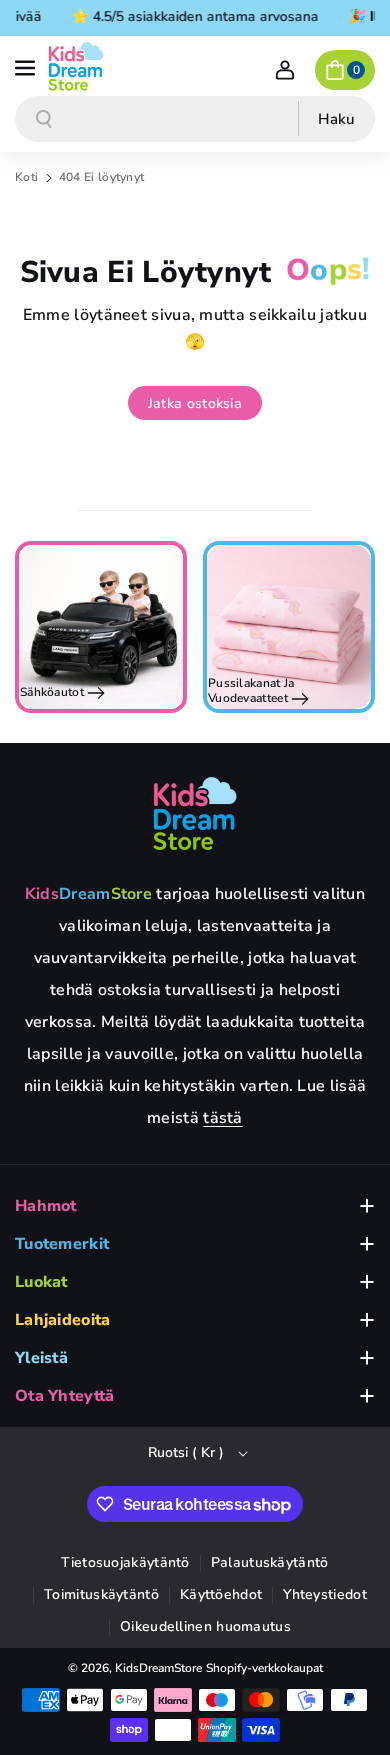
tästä (223, 1118)
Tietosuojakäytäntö (125, 1562)
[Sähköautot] (101, 627)
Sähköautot (53, 692)
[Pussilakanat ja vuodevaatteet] (289, 627)
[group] (101, 627)
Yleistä (41, 1358)
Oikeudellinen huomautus (205, 1626)
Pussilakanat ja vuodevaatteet (251, 691)
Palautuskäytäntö (270, 1562)
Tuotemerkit (62, 1244)
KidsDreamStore (158, 1668)
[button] (27, 66)
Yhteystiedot (325, 1594)
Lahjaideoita (63, 1320)
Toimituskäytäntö (101, 1594)
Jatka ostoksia (195, 403)
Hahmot (46, 1206)
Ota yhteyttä (65, 1396)
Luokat (41, 1282)
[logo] (195, 813)
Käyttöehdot (221, 1594)
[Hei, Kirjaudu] (285, 70)
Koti (26, 177)
